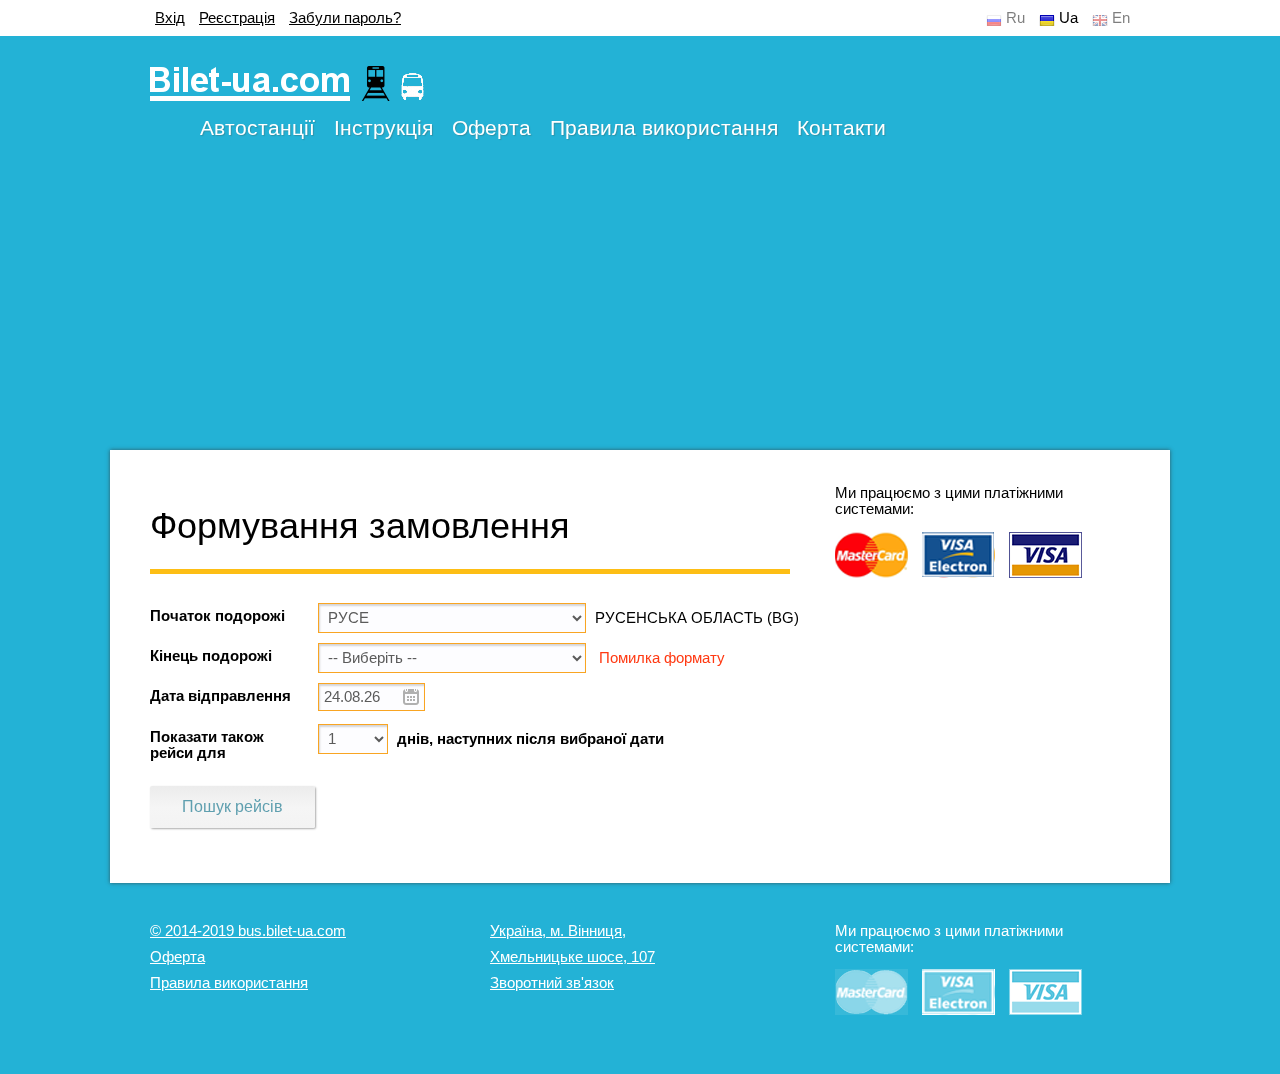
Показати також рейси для (207, 745)
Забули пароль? (345, 18)
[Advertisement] (640, 310)
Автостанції (257, 127)
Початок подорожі (217, 616)
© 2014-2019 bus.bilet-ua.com (248, 931)
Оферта (491, 127)
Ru (1015, 18)
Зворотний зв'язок (552, 983)
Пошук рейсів (232, 806)
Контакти (841, 127)
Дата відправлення (220, 696)
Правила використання (664, 127)
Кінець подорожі (211, 656)
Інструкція (383, 127)
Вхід (170, 18)
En (1121, 18)
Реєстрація (237, 18)
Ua (1068, 18)
